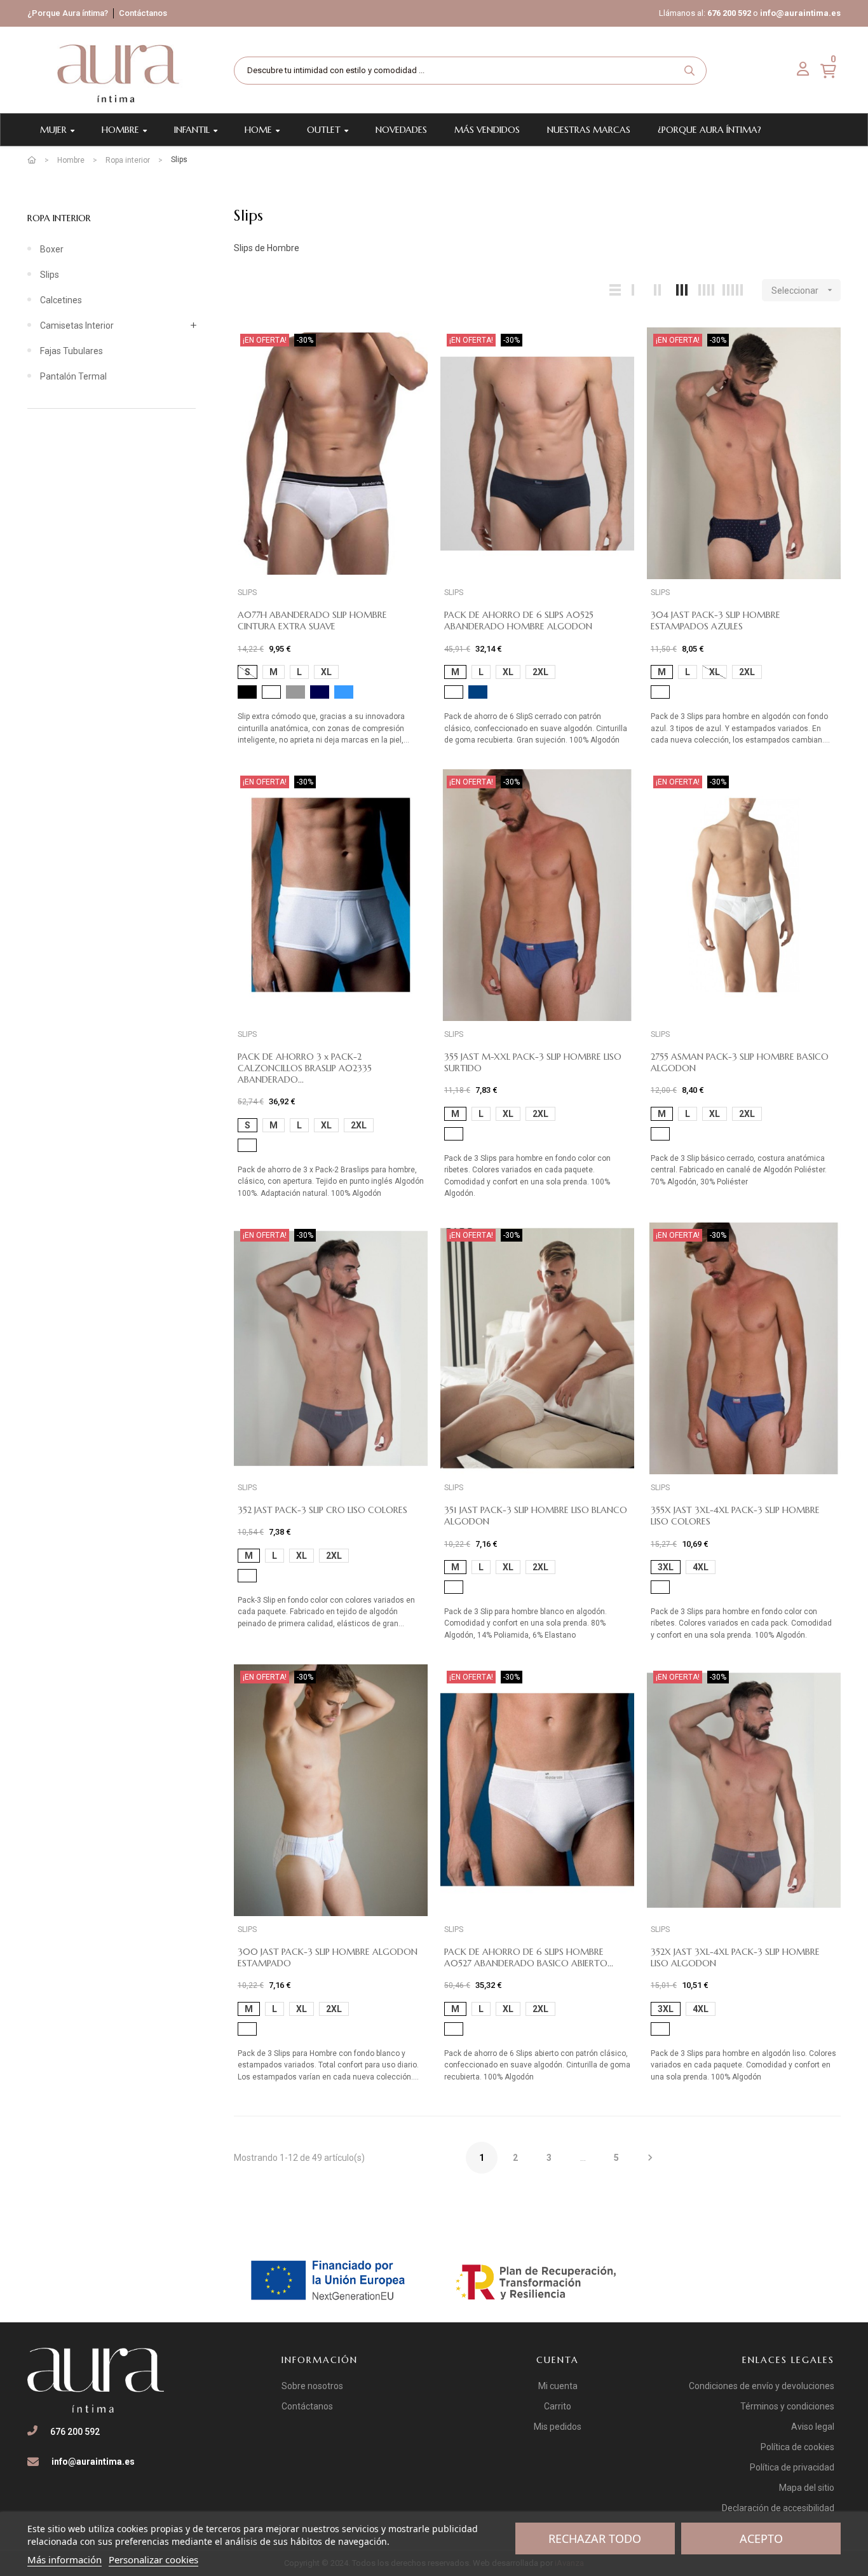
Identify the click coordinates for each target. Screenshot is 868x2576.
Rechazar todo (595, 2538)
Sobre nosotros (312, 2386)
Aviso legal (813, 2427)
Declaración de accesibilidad (778, 2508)
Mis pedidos (558, 2427)
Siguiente (650, 2158)
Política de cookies (797, 2447)
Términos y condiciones (787, 2406)
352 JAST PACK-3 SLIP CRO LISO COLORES (322, 1510)
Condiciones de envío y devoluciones (762, 2386)
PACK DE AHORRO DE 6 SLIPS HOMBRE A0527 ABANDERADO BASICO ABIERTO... (529, 1957)
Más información (64, 2559)
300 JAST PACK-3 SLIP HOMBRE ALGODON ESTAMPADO (328, 1957)
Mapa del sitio (807, 2488)
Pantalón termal (73, 376)
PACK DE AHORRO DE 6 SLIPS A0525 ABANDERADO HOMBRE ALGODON (519, 620)
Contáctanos (143, 13)
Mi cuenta (558, 2386)
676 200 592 (729, 13)
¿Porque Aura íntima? (68, 13)
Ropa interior (59, 218)
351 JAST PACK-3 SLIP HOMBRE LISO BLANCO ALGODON (536, 1516)
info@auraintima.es (800, 13)
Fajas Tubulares (71, 351)
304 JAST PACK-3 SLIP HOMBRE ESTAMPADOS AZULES (715, 620)
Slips (50, 275)
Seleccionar (803, 290)
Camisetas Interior (77, 325)
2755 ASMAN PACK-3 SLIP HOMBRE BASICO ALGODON (740, 1062)
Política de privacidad (792, 2467)
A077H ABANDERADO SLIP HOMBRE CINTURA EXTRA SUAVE (312, 620)
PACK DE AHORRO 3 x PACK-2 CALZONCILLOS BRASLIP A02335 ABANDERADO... (305, 1068)
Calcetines (61, 300)
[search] (689, 71)
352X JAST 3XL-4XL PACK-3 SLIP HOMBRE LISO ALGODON (735, 1957)
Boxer (52, 249)
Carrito (558, 2406)
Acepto (761, 2538)
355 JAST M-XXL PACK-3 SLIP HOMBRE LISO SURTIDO (533, 1062)
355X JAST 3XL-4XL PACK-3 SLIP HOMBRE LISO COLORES (735, 1516)
